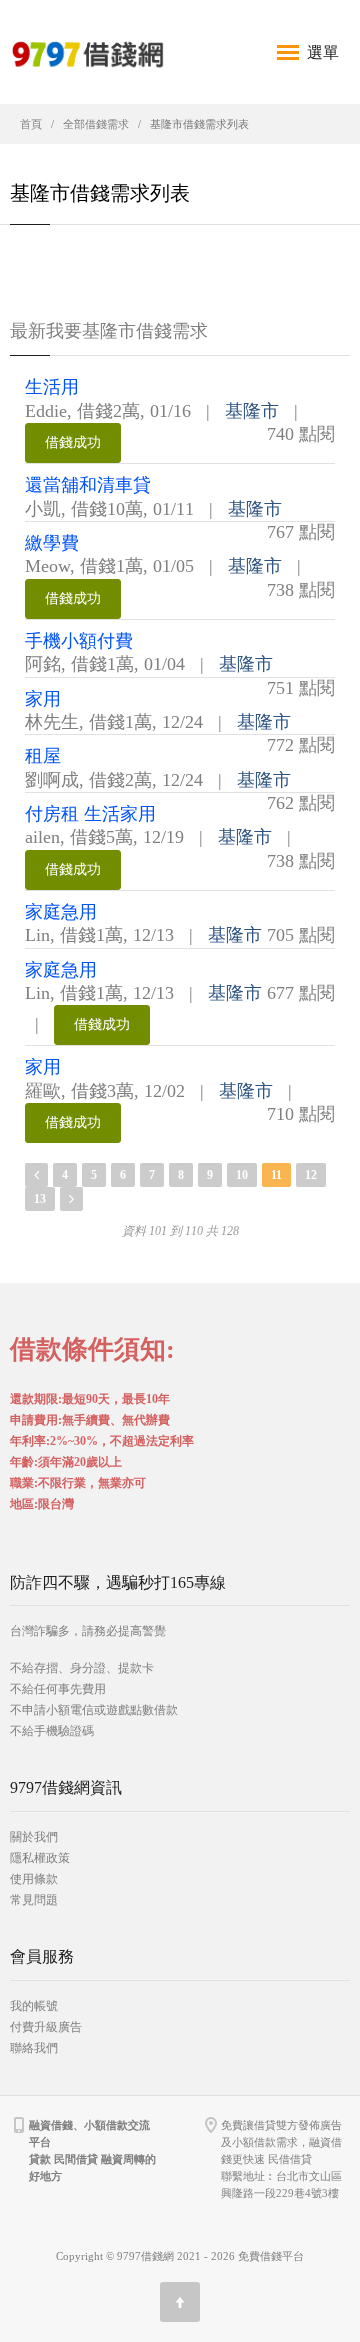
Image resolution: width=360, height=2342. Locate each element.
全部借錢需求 (96, 124)
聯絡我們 (34, 2048)
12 (311, 1175)
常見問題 (34, 1900)
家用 (43, 699)
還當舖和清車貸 (88, 485)
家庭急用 (61, 912)
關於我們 (34, 1837)
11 (276, 1175)
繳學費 (52, 543)
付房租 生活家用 (90, 814)
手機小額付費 (79, 641)
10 (242, 1175)
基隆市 (252, 411)
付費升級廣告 (46, 2027)
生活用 (52, 387)
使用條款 (34, 1879)
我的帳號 (34, 2006)
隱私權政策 (40, 1858)
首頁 (31, 124)
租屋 (43, 756)
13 (40, 1199)
